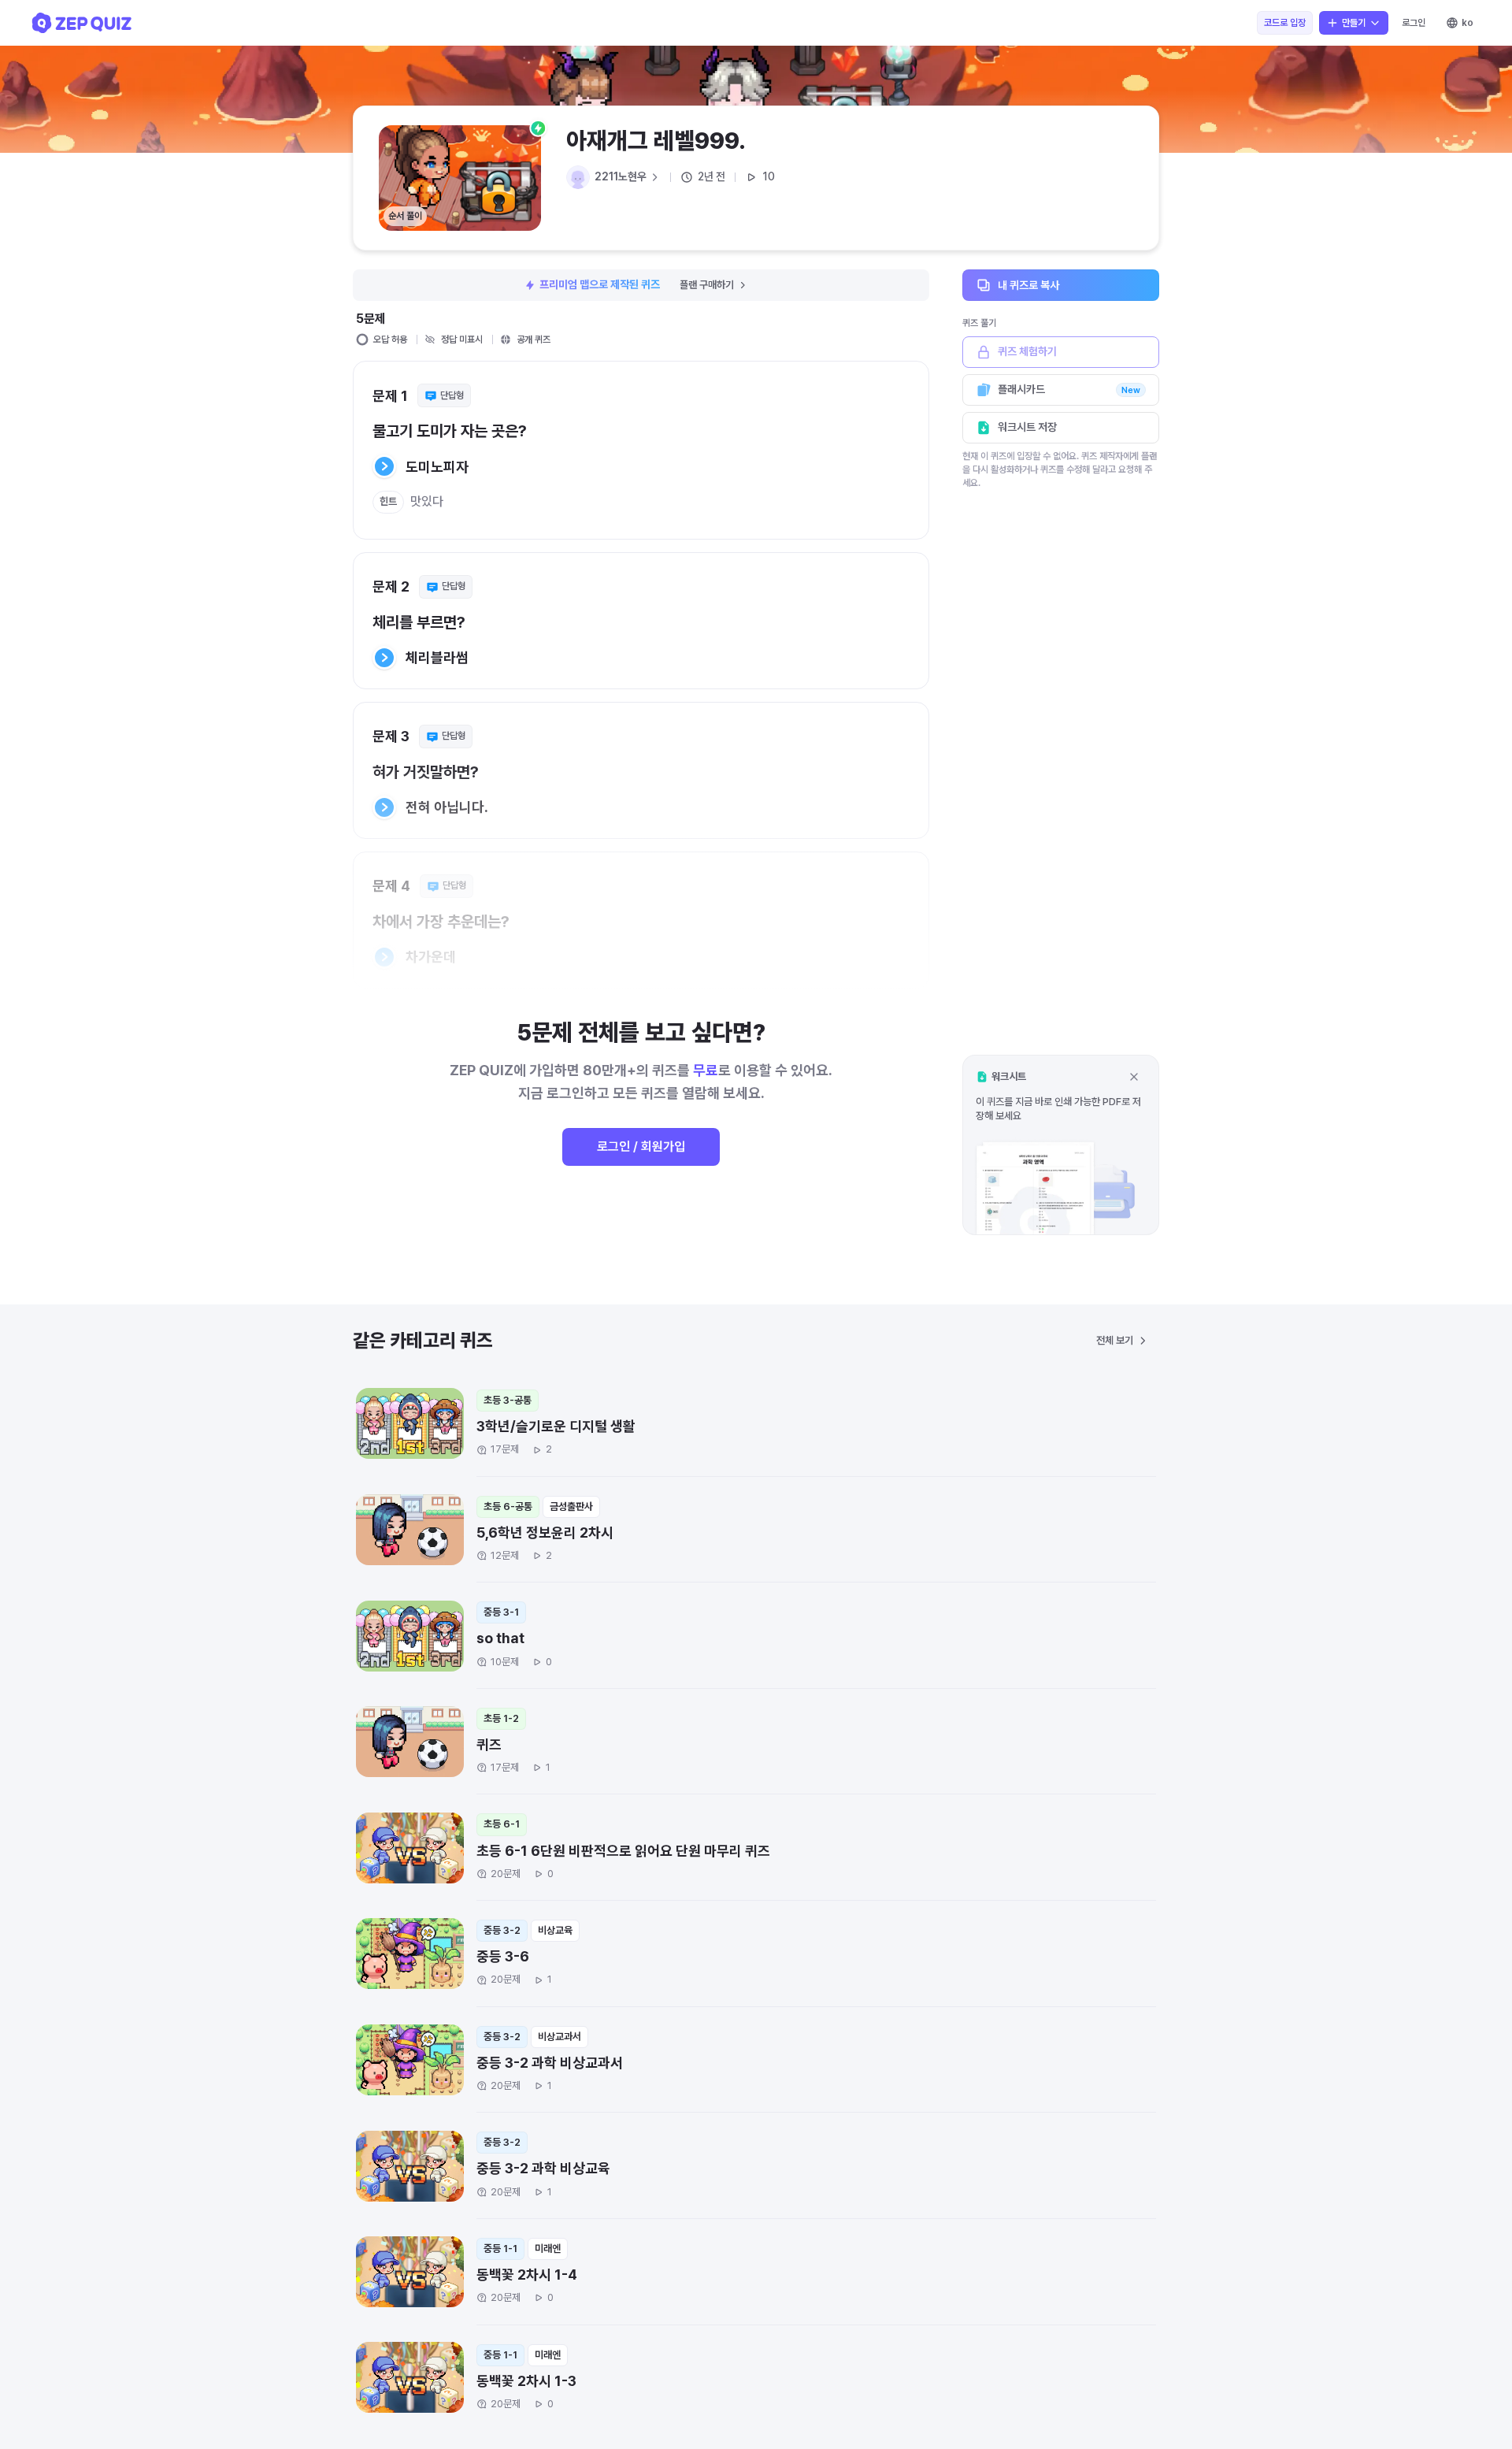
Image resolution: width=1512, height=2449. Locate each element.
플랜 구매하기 (707, 285)
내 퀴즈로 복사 (1028, 284)
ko (1468, 23)
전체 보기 (1115, 1340)
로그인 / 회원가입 (641, 1147)
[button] (1061, 1145)
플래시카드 (1069, 389)
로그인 (1414, 23)
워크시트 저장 (1027, 427)
